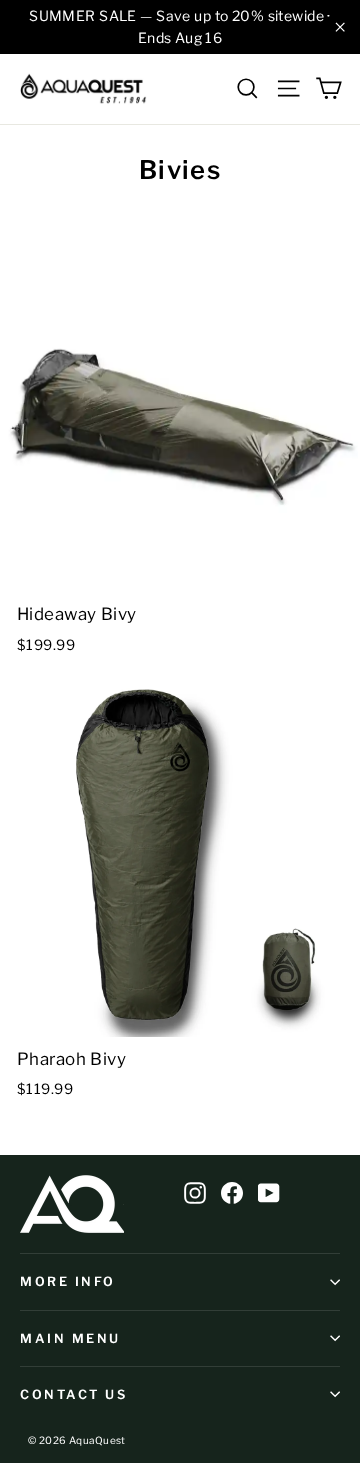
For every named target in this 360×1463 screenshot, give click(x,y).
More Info (68, 1281)
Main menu (70, 1338)
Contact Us (73, 1394)
